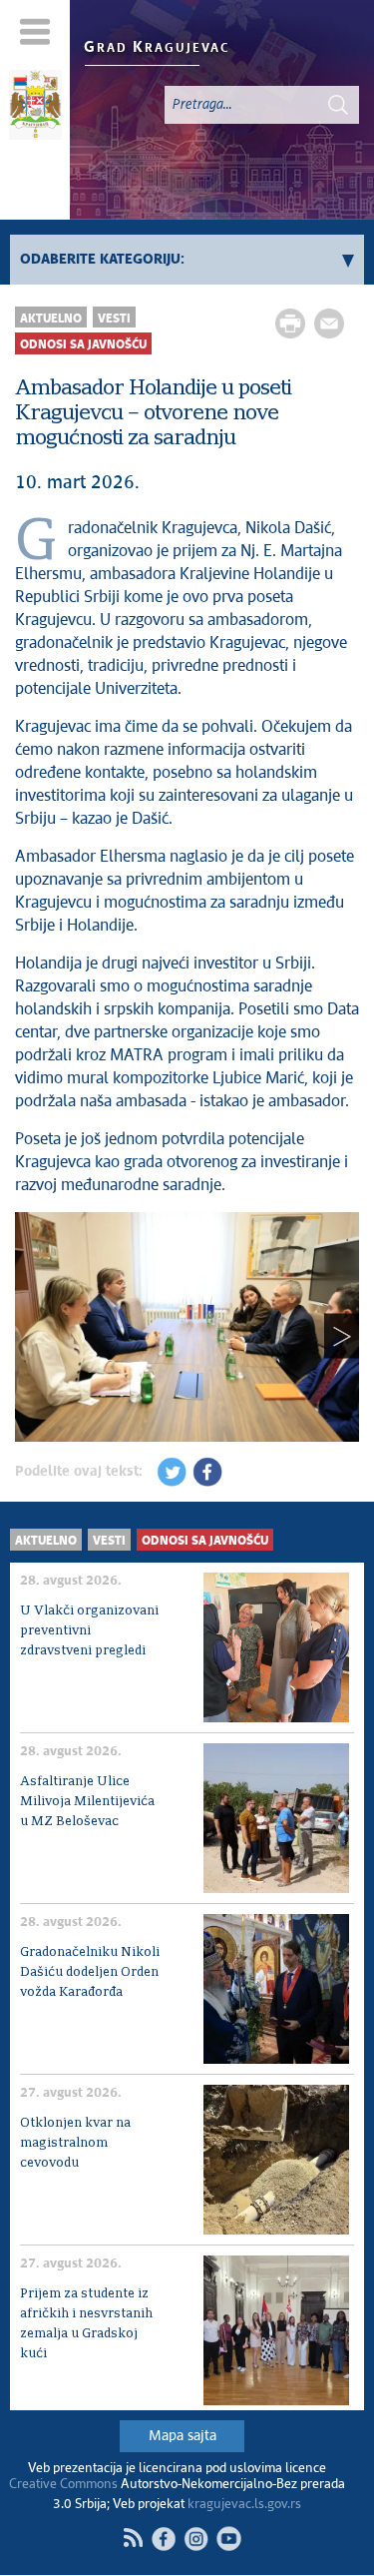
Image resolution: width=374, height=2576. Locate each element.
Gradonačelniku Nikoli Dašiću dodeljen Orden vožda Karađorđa (90, 1972)
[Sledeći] (342, 1336)
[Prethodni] (32, 1336)
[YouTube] (229, 2539)
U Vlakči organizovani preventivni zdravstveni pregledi (89, 1631)
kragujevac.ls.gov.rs (244, 2505)
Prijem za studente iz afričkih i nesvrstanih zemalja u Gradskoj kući (86, 2324)
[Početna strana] (35, 108)
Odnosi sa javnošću (83, 345)
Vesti (114, 319)
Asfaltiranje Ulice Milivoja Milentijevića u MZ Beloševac (87, 1802)
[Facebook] (163, 2539)
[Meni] (35, 31)
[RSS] (133, 2538)
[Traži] (338, 105)
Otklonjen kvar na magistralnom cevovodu (75, 2143)
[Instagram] (196, 2539)
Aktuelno (51, 319)
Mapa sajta (183, 2436)
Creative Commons (63, 2485)
